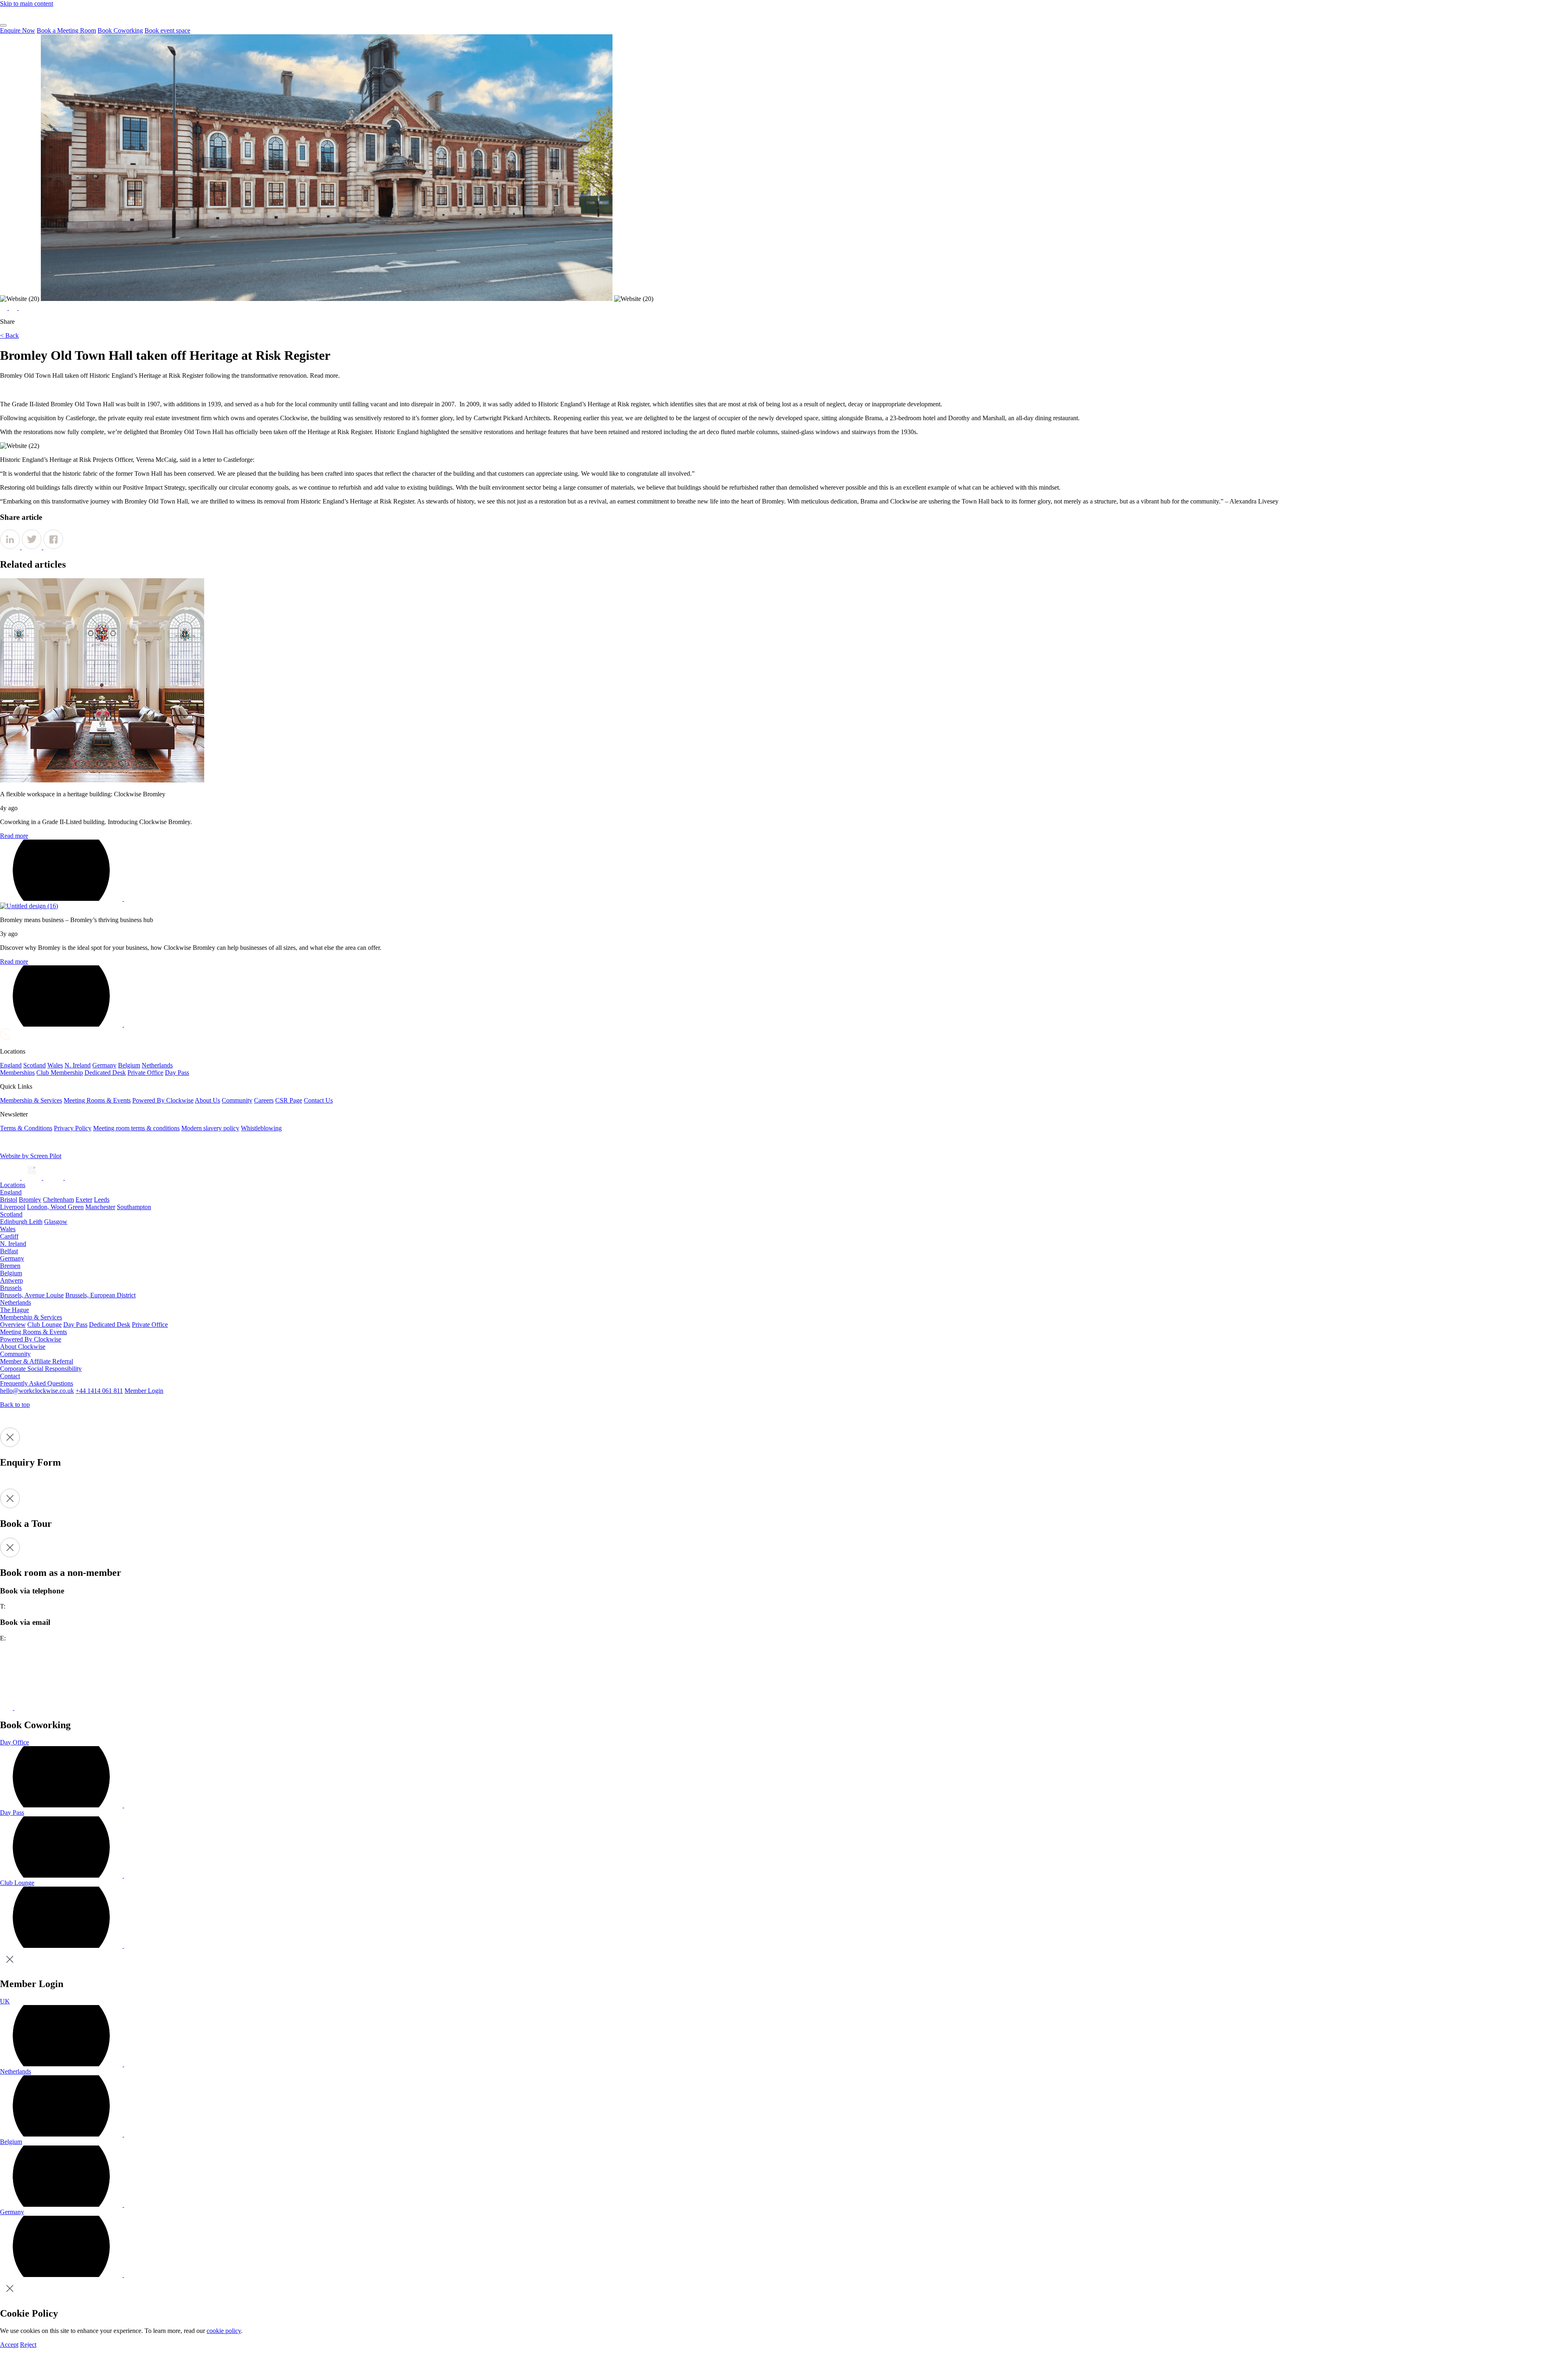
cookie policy (224, 2331)
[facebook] (11, 1177)
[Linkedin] (4, 308)
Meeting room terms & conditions (136, 1128)
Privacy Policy (73, 1128)
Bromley (30, 1200)
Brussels (11, 1288)
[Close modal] (10, 1445)
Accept (9, 2345)
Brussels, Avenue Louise (32, 1295)
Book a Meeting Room (66, 30)
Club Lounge (45, 1325)
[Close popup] (10, 1967)
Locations (13, 1185)
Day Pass (75, 1325)
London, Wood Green (55, 1207)
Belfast (9, 1251)
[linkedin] (54, 1177)
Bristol (9, 1200)
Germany (12, 1258)
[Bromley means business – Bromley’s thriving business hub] (29, 906)
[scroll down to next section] (6, 390)
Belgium (11, 1273)
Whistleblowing (261, 1128)
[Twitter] (14, 308)
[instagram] (32, 1177)
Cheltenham (58, 1200)
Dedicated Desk (110, 1325)
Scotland (11, 1214)
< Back (9, 335)
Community (15, 1354)
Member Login (144, 1391)
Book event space (167, 30)
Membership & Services (31, 1317)
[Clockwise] (5, 1037)
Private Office (150, 1325)
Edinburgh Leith (21, 1222)
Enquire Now (18, 30)
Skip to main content (27, 3)
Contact (10, 1376)
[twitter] (75, 1177)
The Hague (14, 1310)
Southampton (134, 1207)
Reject (28, 2345)
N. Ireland (13, 1244)
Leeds (102, 1200)
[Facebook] (22, 308)
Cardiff (9, 1236)
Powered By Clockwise (31, 1339)
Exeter (84, 1200)
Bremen (10, 1266)
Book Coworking (120, 30)
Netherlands (16, 1302)
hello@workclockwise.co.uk (37, 1391)
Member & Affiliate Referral (37, 1361)
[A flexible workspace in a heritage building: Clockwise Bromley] (102, 780)
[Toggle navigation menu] (3, 25)
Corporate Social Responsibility (41, 1369)
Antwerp (11, 1280)
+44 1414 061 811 (99, 1391)
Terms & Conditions (26, 1128)
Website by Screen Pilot (31, 1156)
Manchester (100, 1207)
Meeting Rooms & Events (33, 1332)
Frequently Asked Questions (37, 1383)
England (11, 1192)
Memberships (17, 1073)
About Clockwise (23, 1347)
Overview (13, 1325)
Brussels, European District (100, 1295)
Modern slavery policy (210, 1128)
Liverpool (13, 1207)
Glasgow (56, 1222)
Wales (8, 1229)
